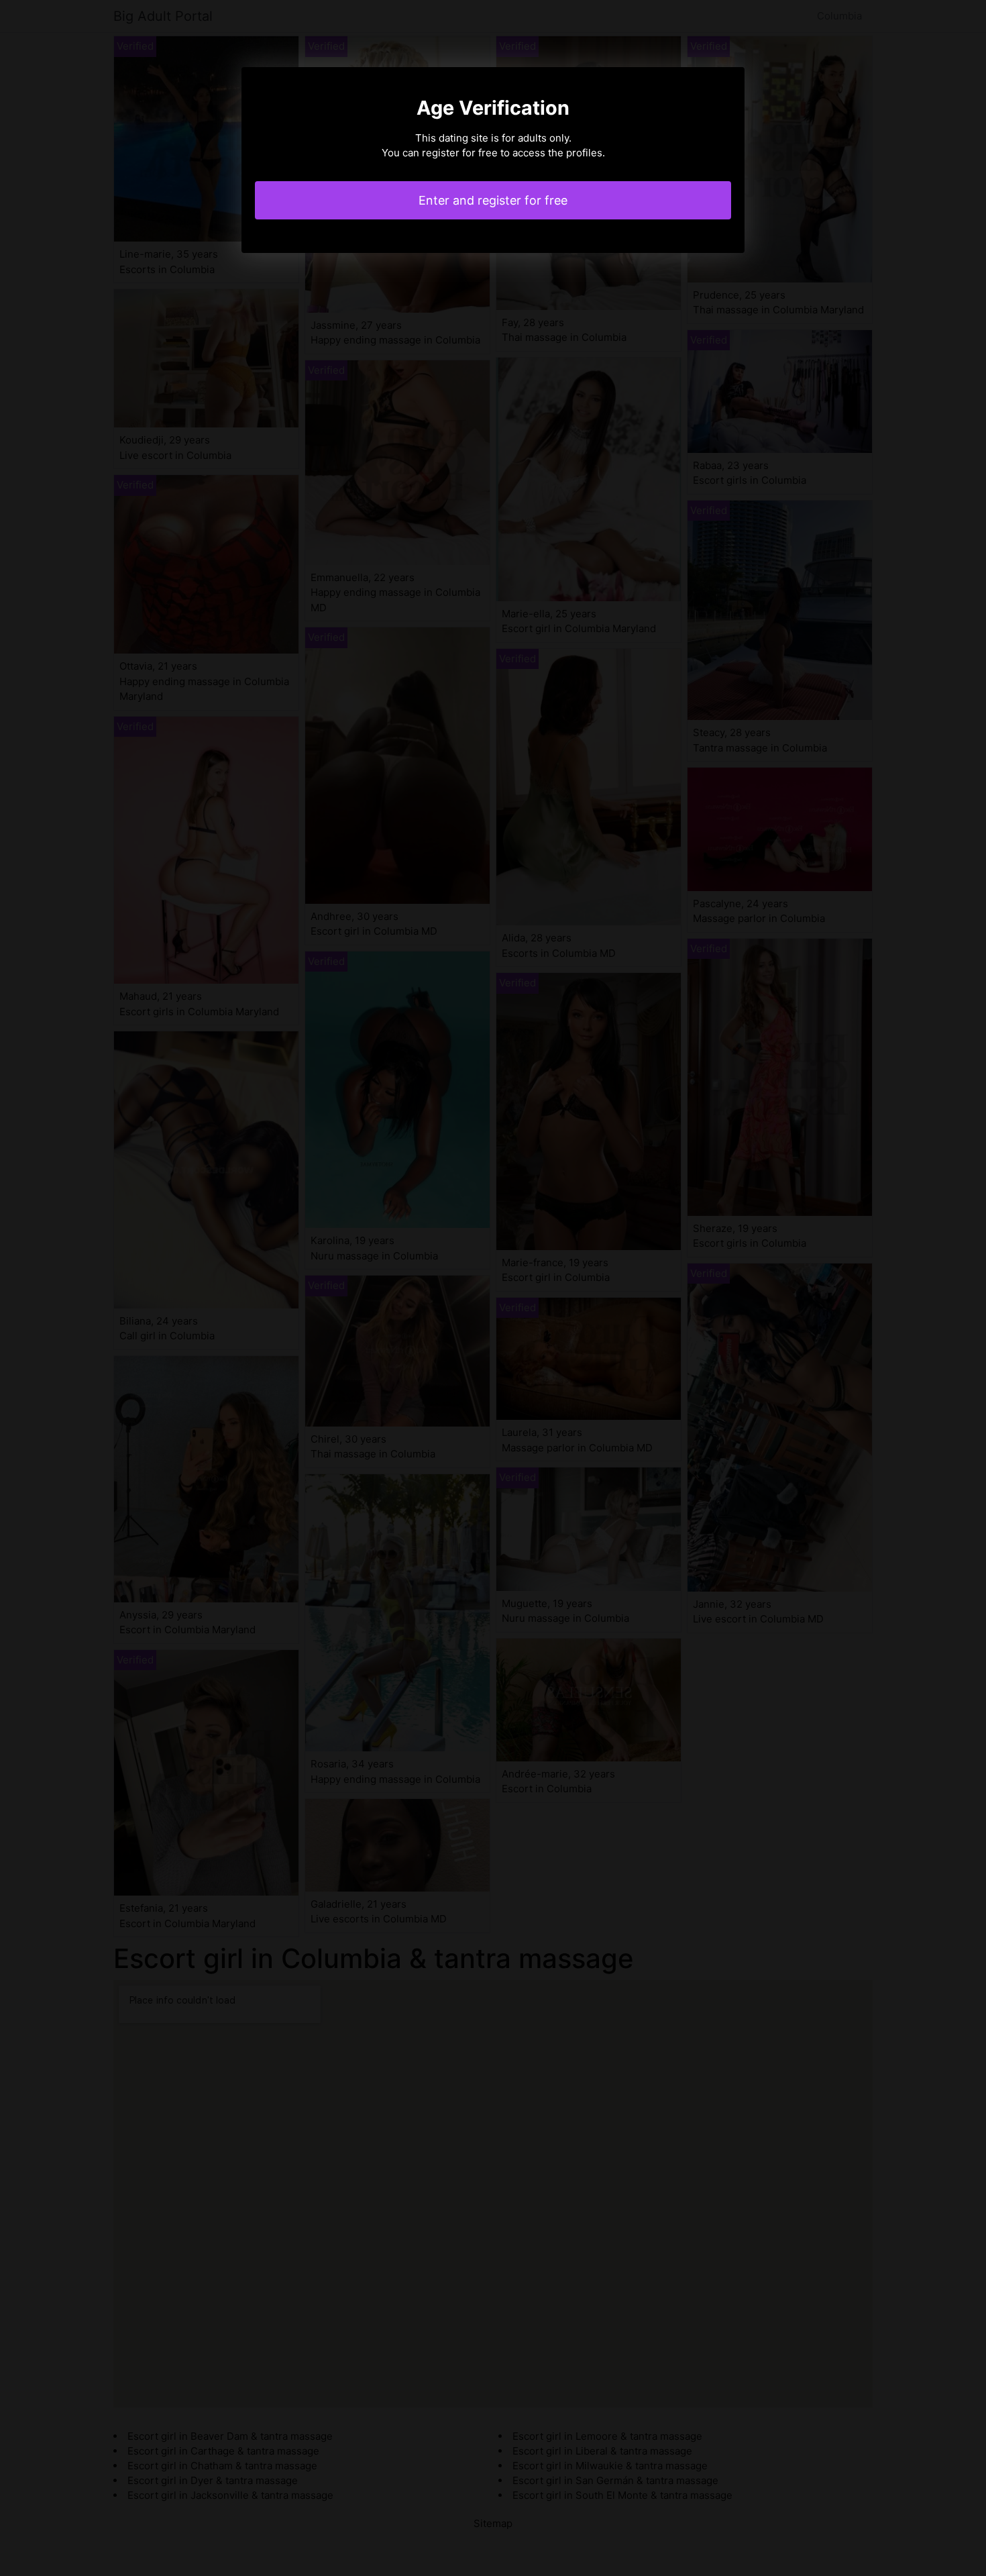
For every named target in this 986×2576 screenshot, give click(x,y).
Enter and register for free (493, 200)
